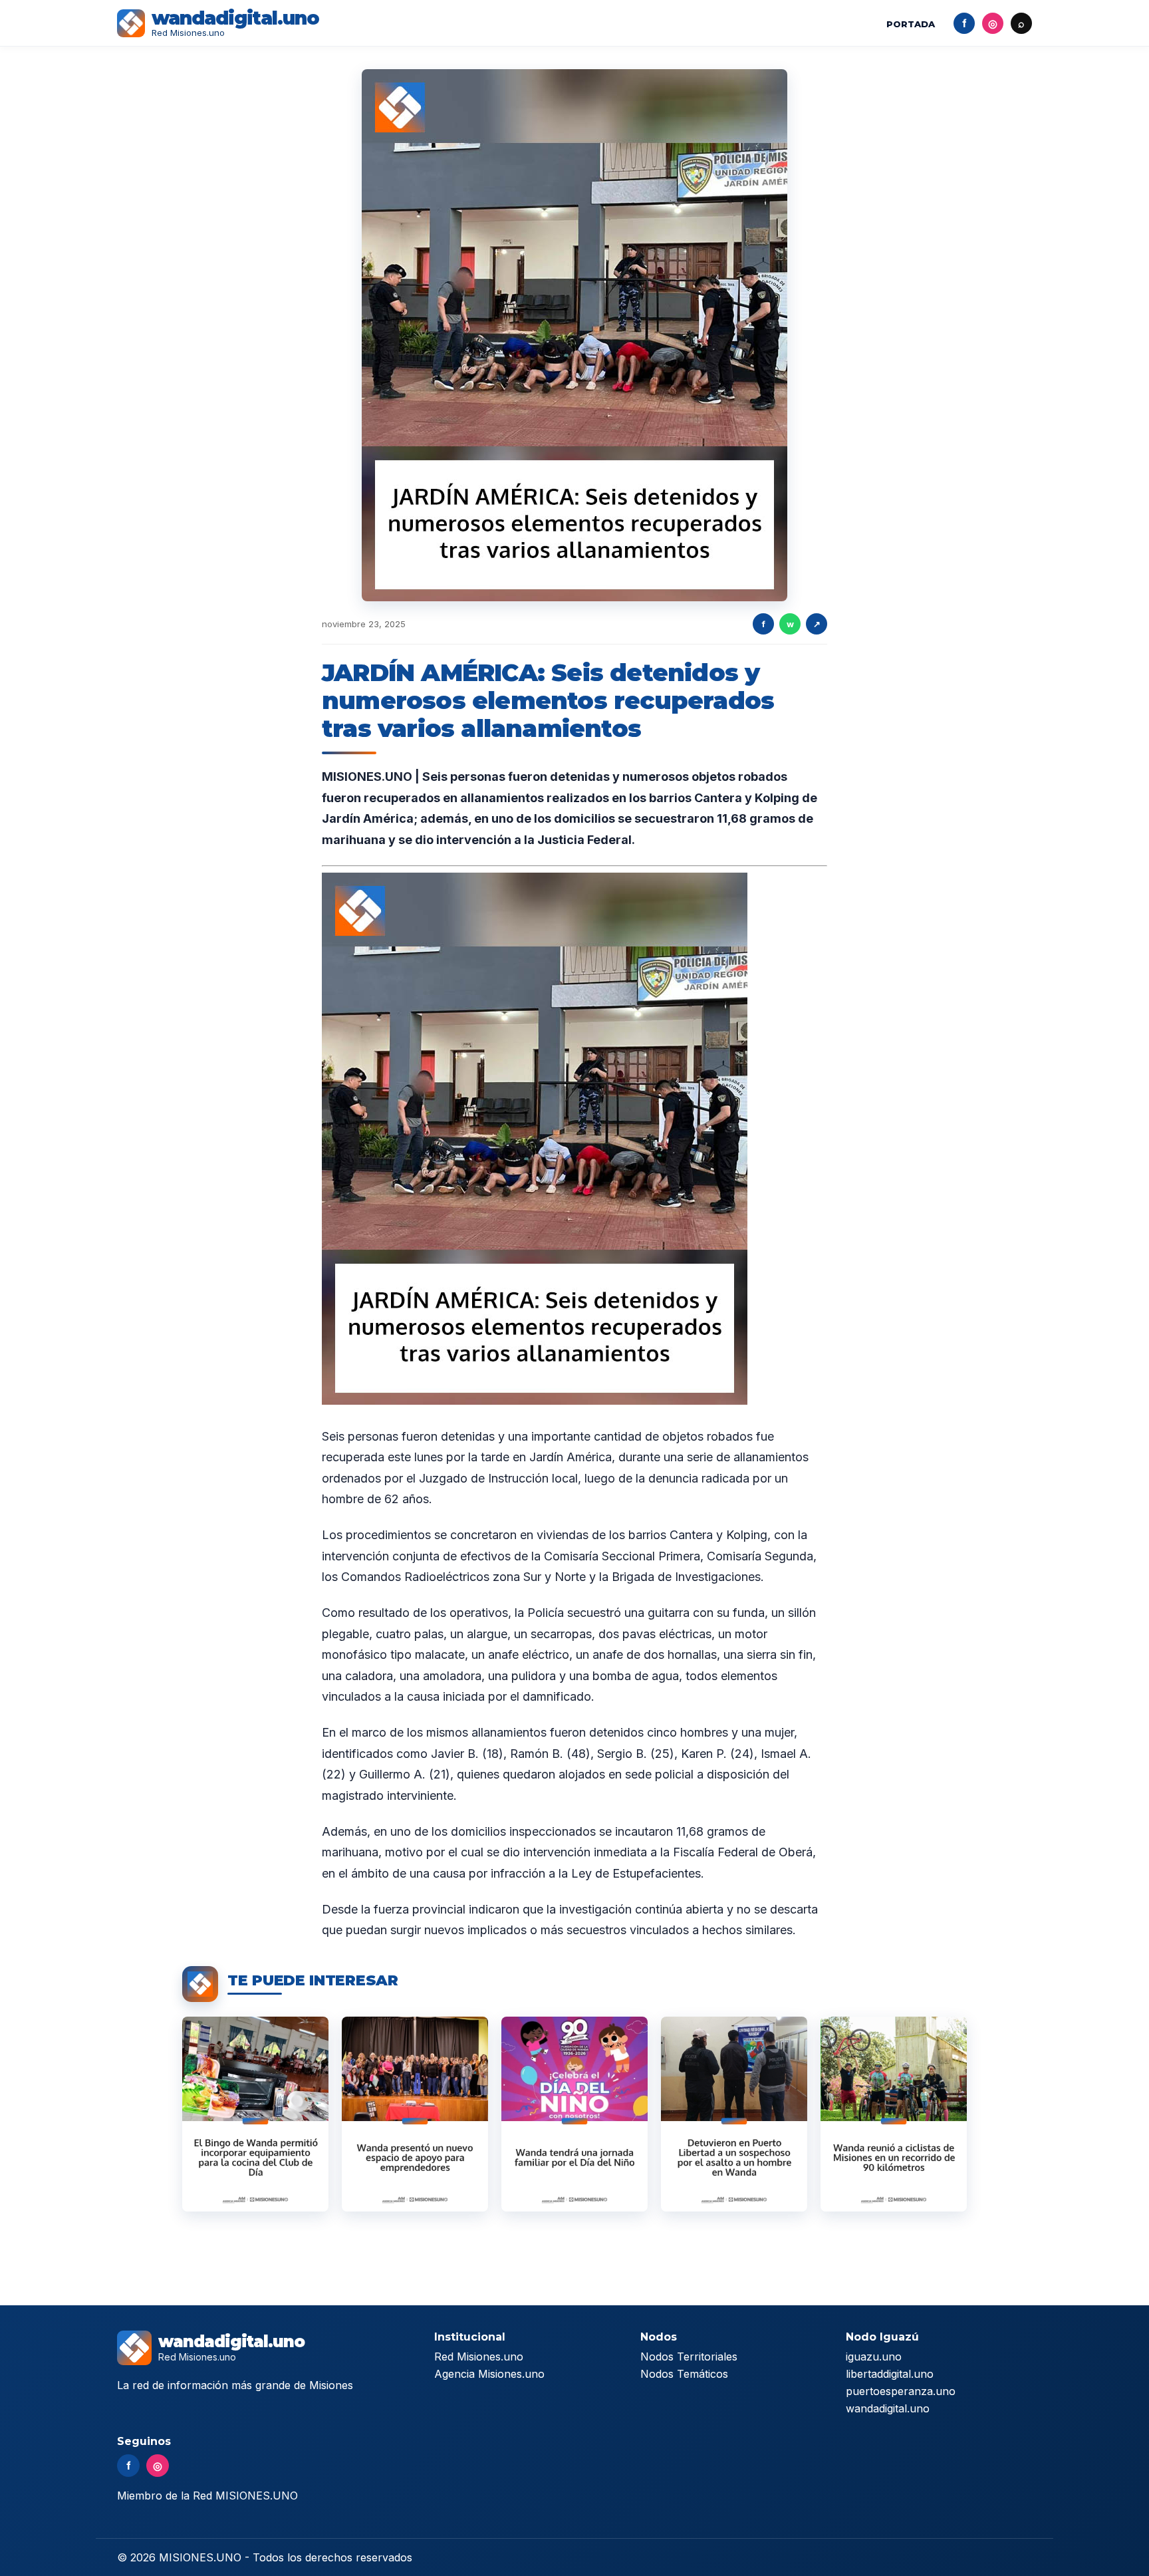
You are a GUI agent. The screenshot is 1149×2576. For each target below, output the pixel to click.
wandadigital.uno (888, 2408)
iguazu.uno (874, 2357)
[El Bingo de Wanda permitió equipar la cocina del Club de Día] (255, 2114)
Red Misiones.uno (479, 2357)
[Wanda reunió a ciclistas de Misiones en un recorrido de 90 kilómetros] (894, 2114)
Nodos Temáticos (684, 2374)
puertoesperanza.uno (901, 2391)
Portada (911, 24)
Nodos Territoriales (689, 2357)
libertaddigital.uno (890, 2374)
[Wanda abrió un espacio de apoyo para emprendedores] (415, 2114)
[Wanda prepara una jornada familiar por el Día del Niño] (574, 2114)
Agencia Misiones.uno (489, 2374)
